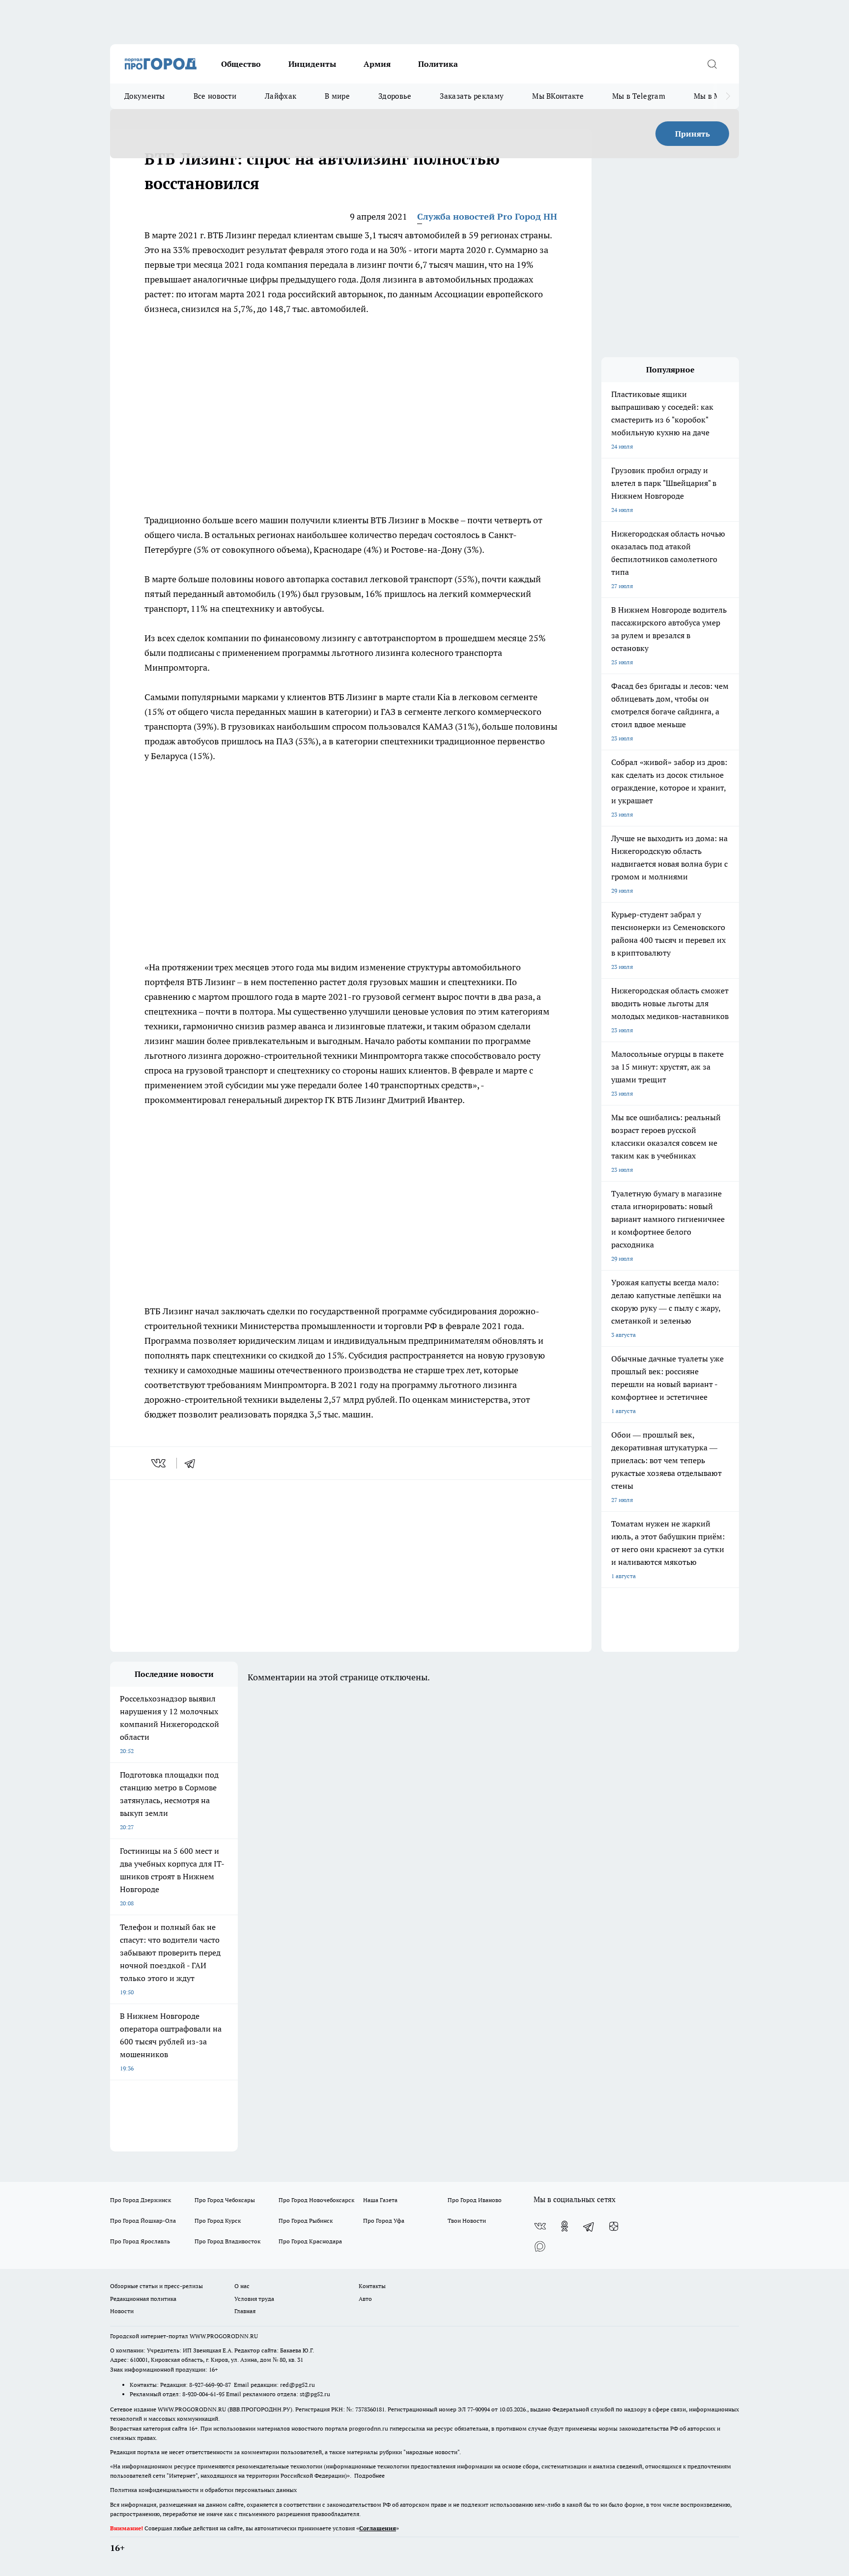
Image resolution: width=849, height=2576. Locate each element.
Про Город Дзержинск (141, 2200)
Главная (245, 2311)
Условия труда (254, 2299)
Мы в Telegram (639, 96)
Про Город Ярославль (140, 2241)
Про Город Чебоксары (225, 2200)
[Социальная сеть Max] (540, 2246)
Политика (438, 64)
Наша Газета (380, 2200)
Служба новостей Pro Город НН (487, 216)
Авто (365, 2299)
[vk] (159, 1463)
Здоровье (395, 96)
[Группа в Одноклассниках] (565, 2226)
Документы (145, 96)
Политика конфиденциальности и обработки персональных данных (203, 2490)
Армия (377, 64)
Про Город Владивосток (227, 2241)
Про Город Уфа (384, 2221)
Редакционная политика (143, 2299)
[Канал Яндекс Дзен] (614, 2226)
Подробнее (369, 2476)
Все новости (215, 96)
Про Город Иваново (475, 2200)
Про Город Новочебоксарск (316, 2200)
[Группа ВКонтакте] (540, 2226)
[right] (728, 96)
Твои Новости (467, 2221)
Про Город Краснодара (310, 2241)
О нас (242, 2286)
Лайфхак (281, 96)
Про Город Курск (218, 2221)
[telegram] (193, 1463)
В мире (337, 96)
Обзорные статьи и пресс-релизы (156, 2286)
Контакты (372, 2286)
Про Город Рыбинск (306, 2221)
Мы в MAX (712, 96)
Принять (693, 134)
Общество (241, 64)
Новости (122, 2311)
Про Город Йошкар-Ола (143, 2221)
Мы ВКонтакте (558, 96)
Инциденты (312, 64)
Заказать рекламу (472, 96)
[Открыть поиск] (712, 64)
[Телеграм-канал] (589, 2226)
